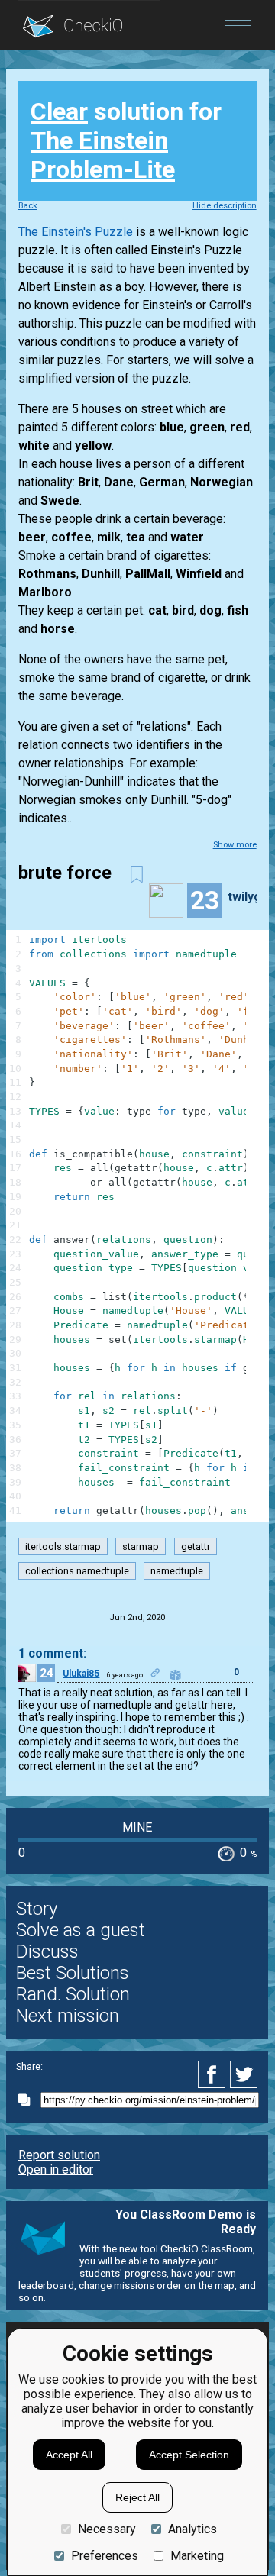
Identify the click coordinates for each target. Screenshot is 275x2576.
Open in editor (56, 2169)
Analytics (192, 2529)
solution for (126, 140)
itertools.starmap (63, 1546)
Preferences (105, 2556)
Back (28, 206)
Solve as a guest (81, 1930)
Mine (137, 1827)
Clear (59, 111)
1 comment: (52, 1653)
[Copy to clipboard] (28, 2100)
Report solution (59, 2155)
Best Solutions (73, 1973)
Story (37, 1909)
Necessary (107, 2529)
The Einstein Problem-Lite (103, 155)
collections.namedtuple (77, 1571)
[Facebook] (214, 2074)
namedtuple (177, 1571)
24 (47, 1673)
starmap (141, 1546)
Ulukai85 (81, 1674)
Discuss (47, 1951)
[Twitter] (244, 2074)
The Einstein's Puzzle (76, 232)
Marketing (197, 2556)
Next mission (68, 2016)
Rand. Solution (73, 1994)
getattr (196, 1546)
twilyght (250, 897)
